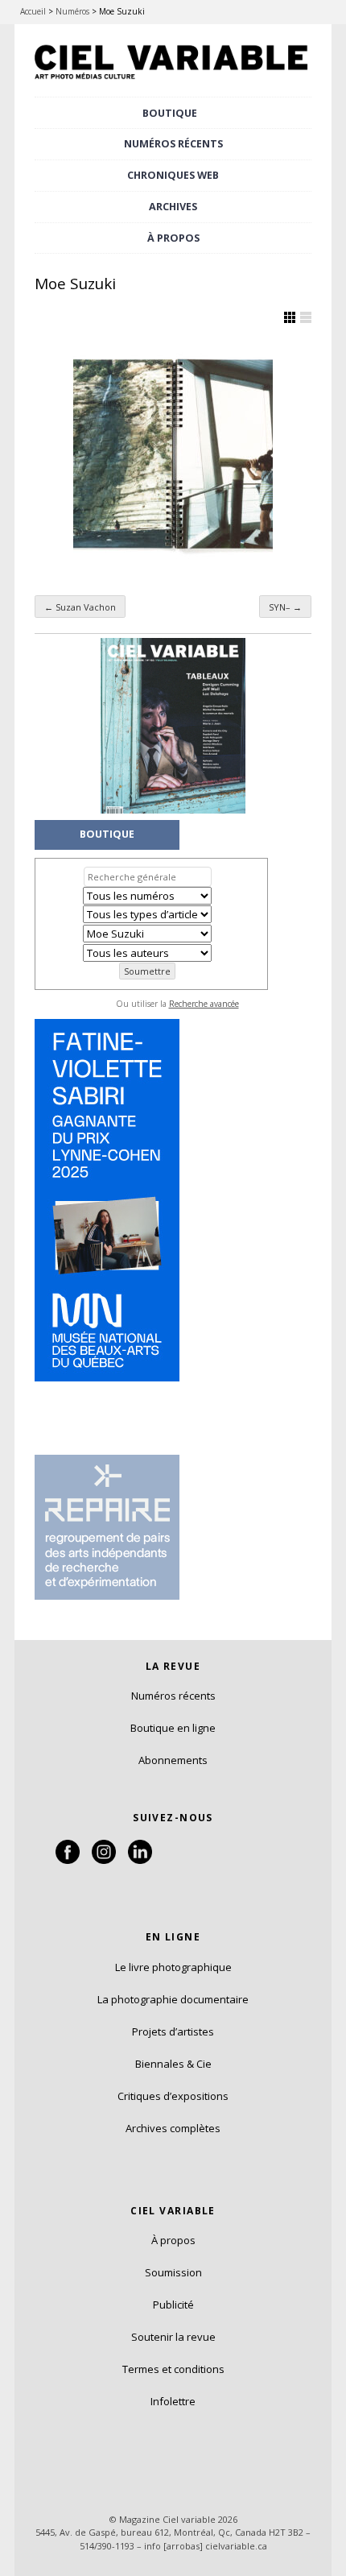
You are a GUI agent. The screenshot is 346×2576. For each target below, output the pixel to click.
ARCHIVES (173, 207)
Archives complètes (173, 2128)
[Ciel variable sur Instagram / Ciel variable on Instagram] (104, 1860)
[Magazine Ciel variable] (173, 81)
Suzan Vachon (80, 607)
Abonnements (173, 1760)
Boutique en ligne (173, 1728)
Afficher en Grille (290, 317)
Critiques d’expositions (173, 2096)
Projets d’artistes (173, 2031)
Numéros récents (173, 1696)
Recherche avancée (204, 1004)
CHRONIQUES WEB (173, 175)
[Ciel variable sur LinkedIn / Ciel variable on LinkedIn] (140, 1860)
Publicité (173, 2305)
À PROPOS (173, 238)
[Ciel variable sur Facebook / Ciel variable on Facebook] (68, 1860)
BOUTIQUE (170, 113)
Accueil (33, 11)
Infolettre (173, 2401)
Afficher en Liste (306, 317)
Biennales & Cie (173, 2064)
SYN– (285, 607)
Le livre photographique (173, 1967)
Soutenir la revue (173, 2337)
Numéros (72, 11)
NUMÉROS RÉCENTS (173, 144)
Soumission (173, 2272)
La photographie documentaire (173, 1999)
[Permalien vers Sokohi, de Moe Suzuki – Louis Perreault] (173, 454)
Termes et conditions (173, 2369)
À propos (173, 2240)
